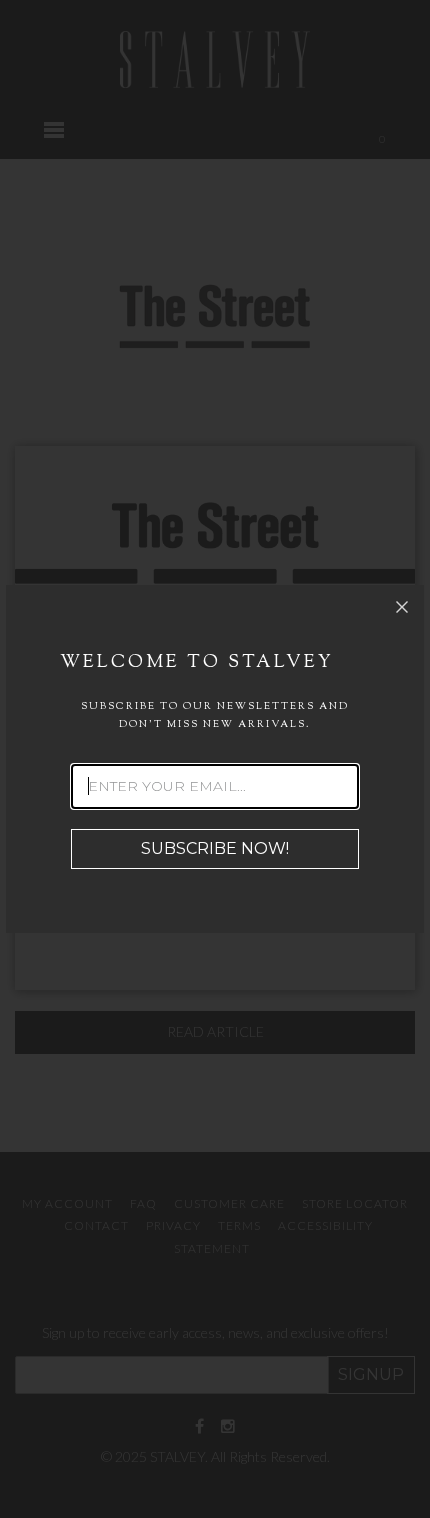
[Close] (402, 607)
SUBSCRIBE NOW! (215, 848)
